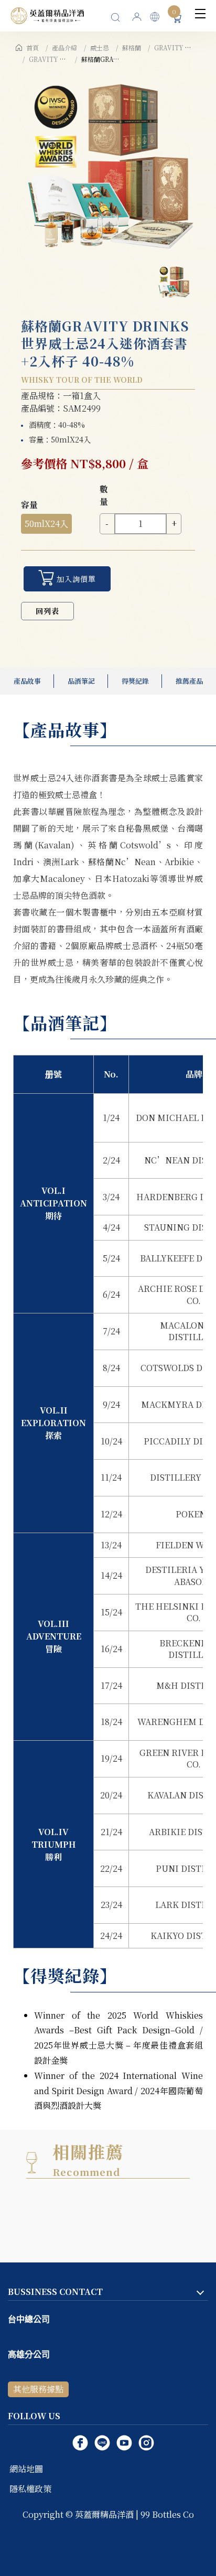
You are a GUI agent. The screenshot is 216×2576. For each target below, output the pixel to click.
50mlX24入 (46, 524)
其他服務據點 (38, 2389)
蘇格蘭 (132, 47)
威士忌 (100, 47)
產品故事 (27, 681)
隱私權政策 (30, 2489)
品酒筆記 (81, 681)
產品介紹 (64, 47)
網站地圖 (26, 2469)
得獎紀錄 (135, 681)
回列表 (47, 611)
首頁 (33, 47)
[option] (108, 162)
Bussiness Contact (55, 2292)
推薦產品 (189, 681)
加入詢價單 (76, 579)
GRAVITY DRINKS (183, 47)
